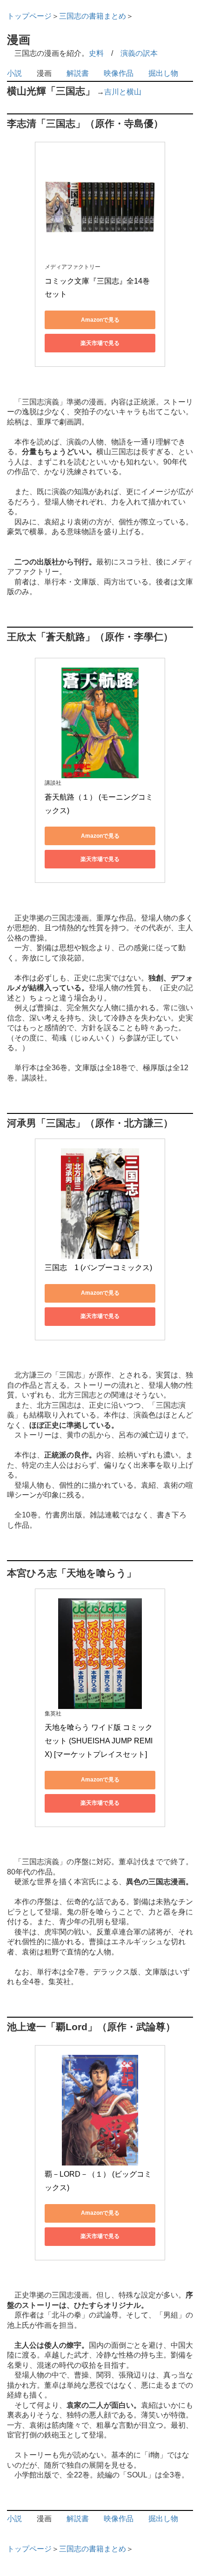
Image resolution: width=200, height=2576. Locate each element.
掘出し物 (163, 73)
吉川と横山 (123, 92)
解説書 (78, 73)
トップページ (29, 16)
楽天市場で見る (100, 343)
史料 (96, 53)
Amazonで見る (100, 320)
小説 (14, 73)
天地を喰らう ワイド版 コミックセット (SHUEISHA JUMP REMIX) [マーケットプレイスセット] (99, 1741)
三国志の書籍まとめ (93, 16)
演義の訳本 (139, 53)
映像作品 (119, 73)
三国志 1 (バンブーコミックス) (98, 1268)
